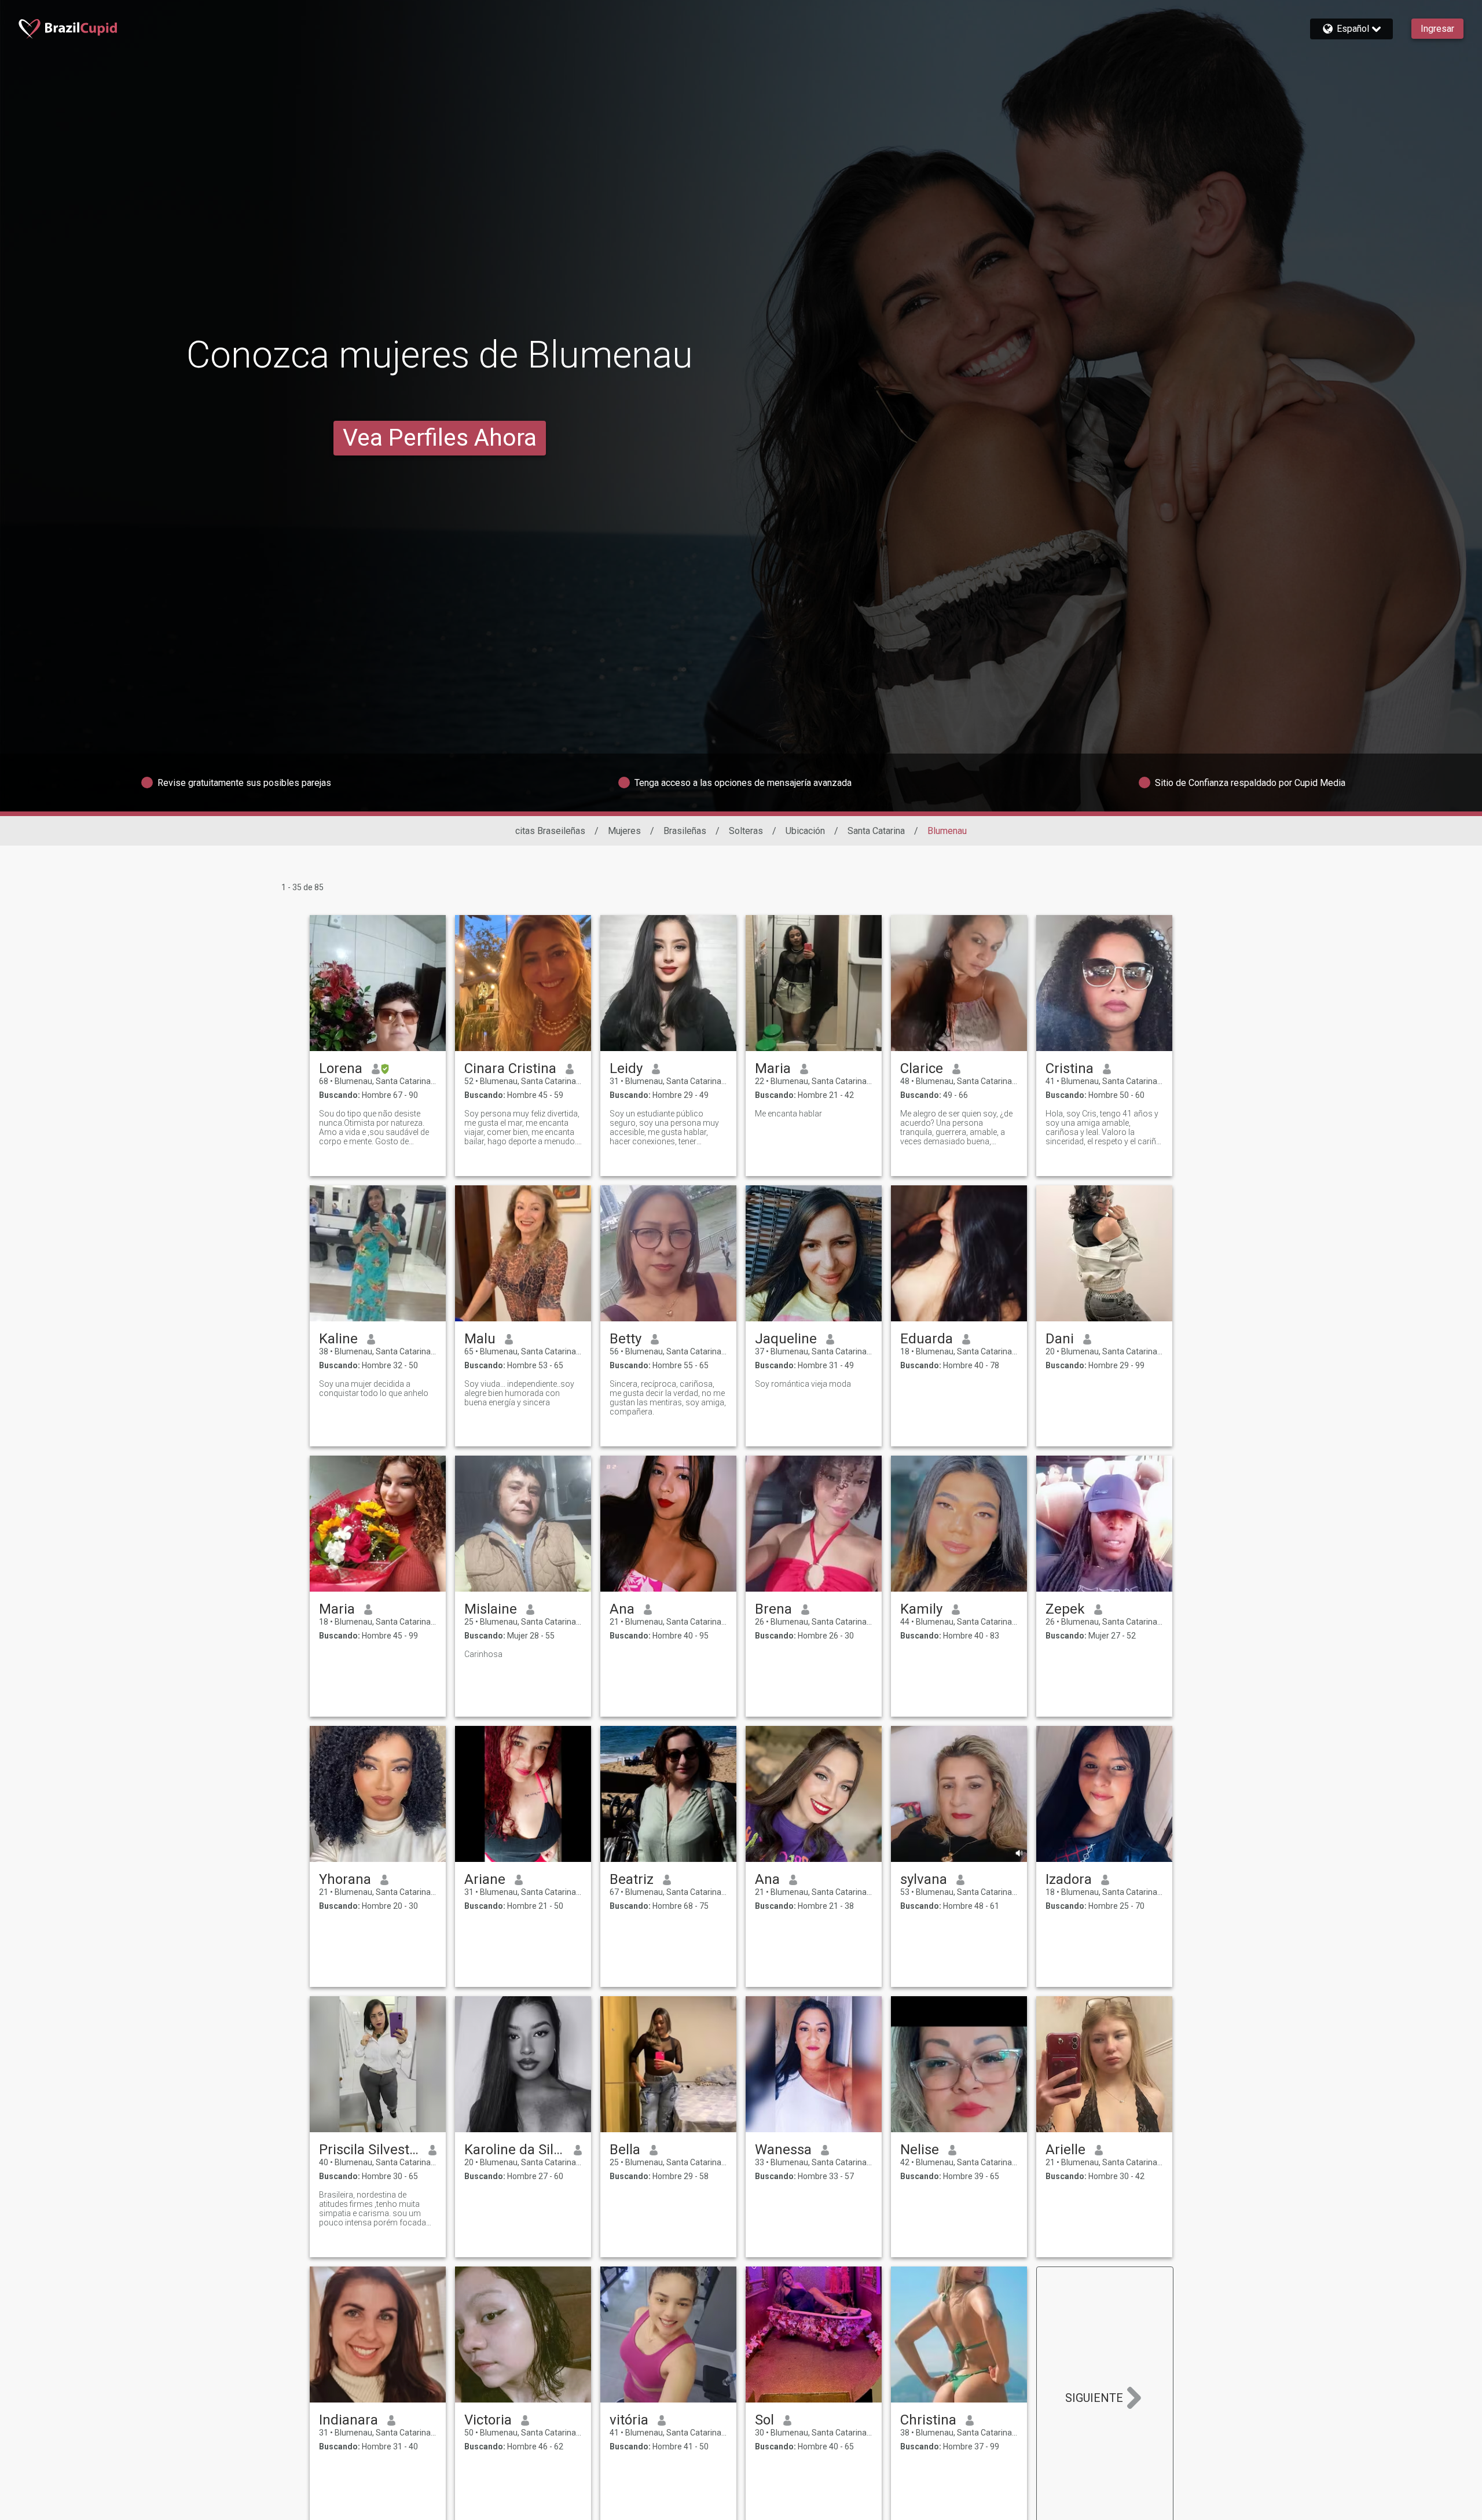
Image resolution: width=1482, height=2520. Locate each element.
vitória (629, 2420)
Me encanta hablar (788, 1114)
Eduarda (927, 1339)
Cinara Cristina (510, 1068)
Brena (773, 1609)
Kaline (338, 1339)
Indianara (349, 2420)
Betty (626, 1339)
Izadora (1069, 1879)
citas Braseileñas (550, 831)
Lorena (341, 1068)
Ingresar (1437, 29)
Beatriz (632, 1879)
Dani (1060, 1339)
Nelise (920, 2150)
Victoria (488, 2420)
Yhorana (345, 1879)
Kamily (921, 1609)
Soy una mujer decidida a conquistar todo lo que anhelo (374, 1388)
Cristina (1070, 1068)
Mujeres (624, 831)
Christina (928, 2420)
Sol (764, 2420)
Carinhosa (483, 1654)
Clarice (922, 1068)
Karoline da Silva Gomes (514, 2150)
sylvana (924, 1879)
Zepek (1065, 1609)
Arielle (1065, 2150)
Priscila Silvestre (369, 2150)
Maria (773, 1068)
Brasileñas (685, 831)
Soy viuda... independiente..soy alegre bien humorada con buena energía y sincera (519, 1393)
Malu (480, 1339)
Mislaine (491, 1609)
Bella (625, 2150)
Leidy (626, 1068)
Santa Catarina (876, 831)
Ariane (485, 1879)
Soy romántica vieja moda (803, 1384)
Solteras (746, 831)
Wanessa (783, 2150)
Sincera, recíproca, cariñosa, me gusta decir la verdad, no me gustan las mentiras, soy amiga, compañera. (668, 1398)
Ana (622, 1609)
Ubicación (805, 831)
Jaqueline (786, 1339)
